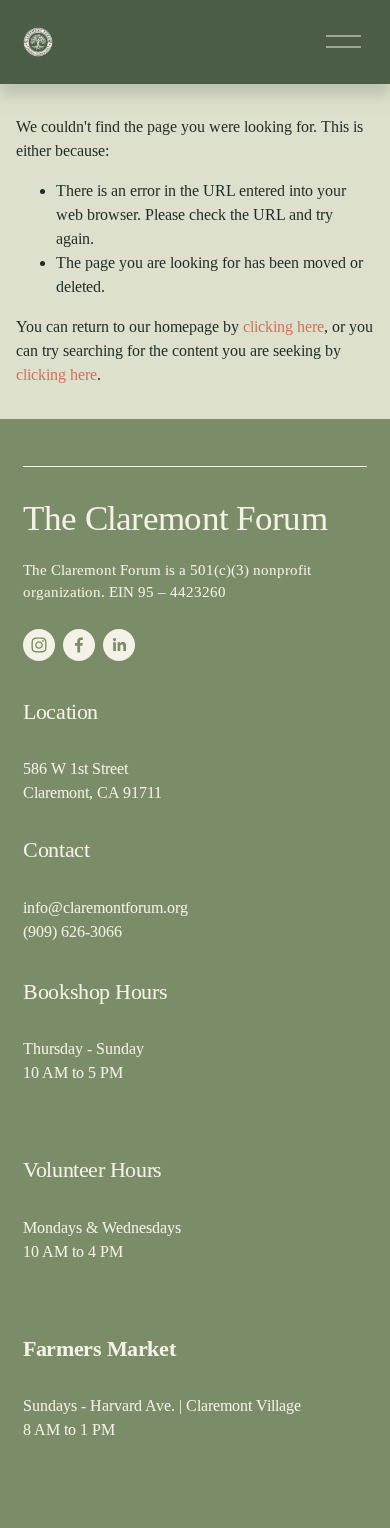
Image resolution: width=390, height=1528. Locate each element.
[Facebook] (79, 645)
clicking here (283, 326)
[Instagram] (39, 645)
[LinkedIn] (119, 645)
